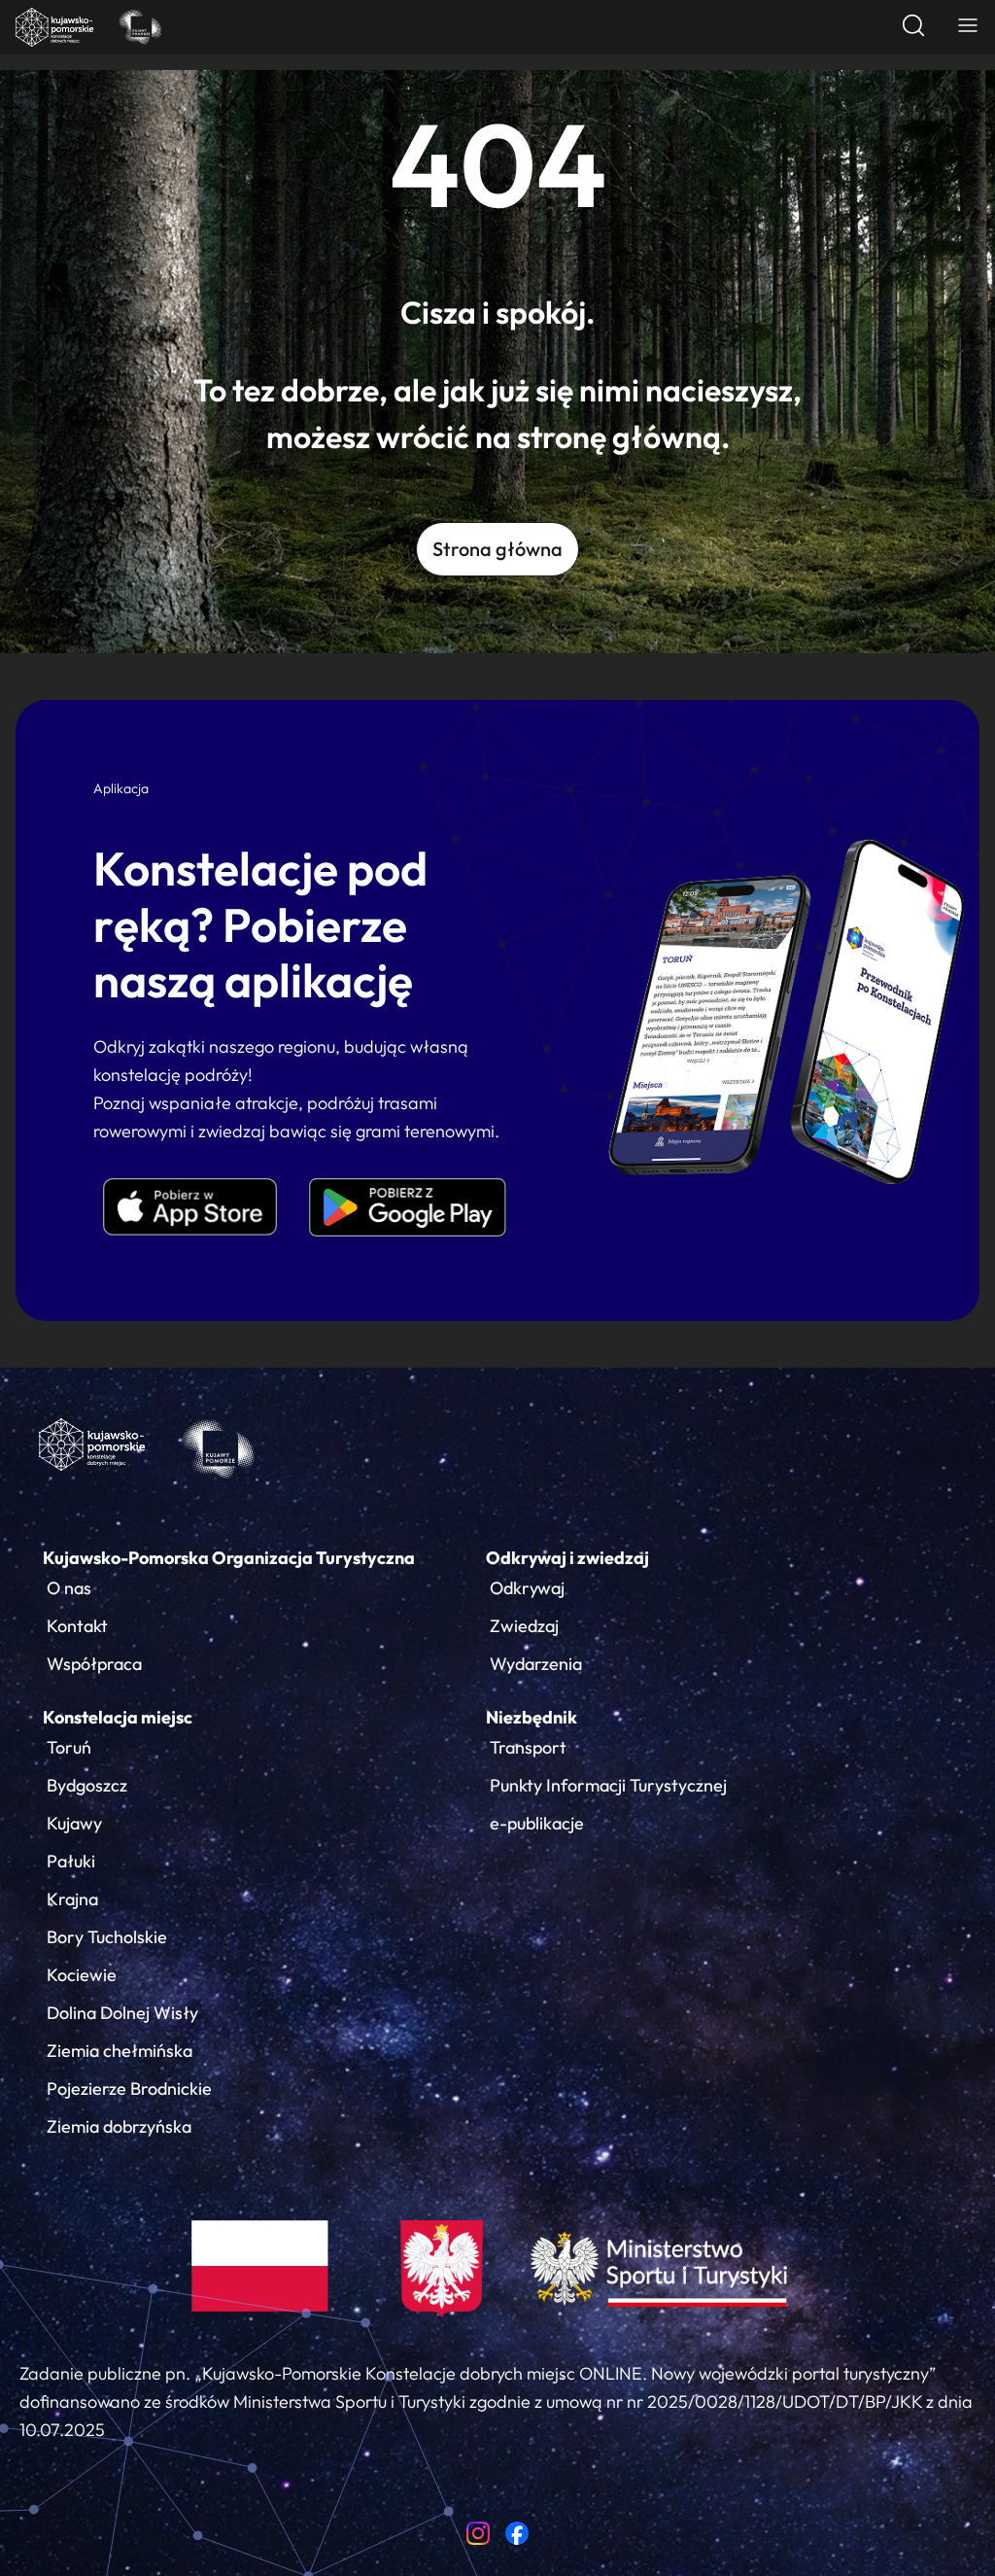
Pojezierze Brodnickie (129, 2089)
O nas (69, 1588)
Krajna (72, 1899)
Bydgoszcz (87, 1785)
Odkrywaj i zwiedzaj (567, 1558)
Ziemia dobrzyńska (119, 2126)
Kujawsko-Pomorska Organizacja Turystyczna (229, 1558)
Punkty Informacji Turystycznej (608, 1785)
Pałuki (71, 1861)
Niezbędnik (532, 1717)
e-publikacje (537, 1823)
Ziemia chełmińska (120, 2051)
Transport (528, 1747)
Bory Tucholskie (107, 1937)
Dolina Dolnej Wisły (122, 2013)
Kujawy (74, 1823)
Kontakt (77, 1626)
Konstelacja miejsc (118, 1717)
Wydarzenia (536, 1664)
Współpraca (94, 1664)
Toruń (69, 1747)
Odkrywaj (527, 1588)
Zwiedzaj (524, 1626)
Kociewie (82, 1975)
